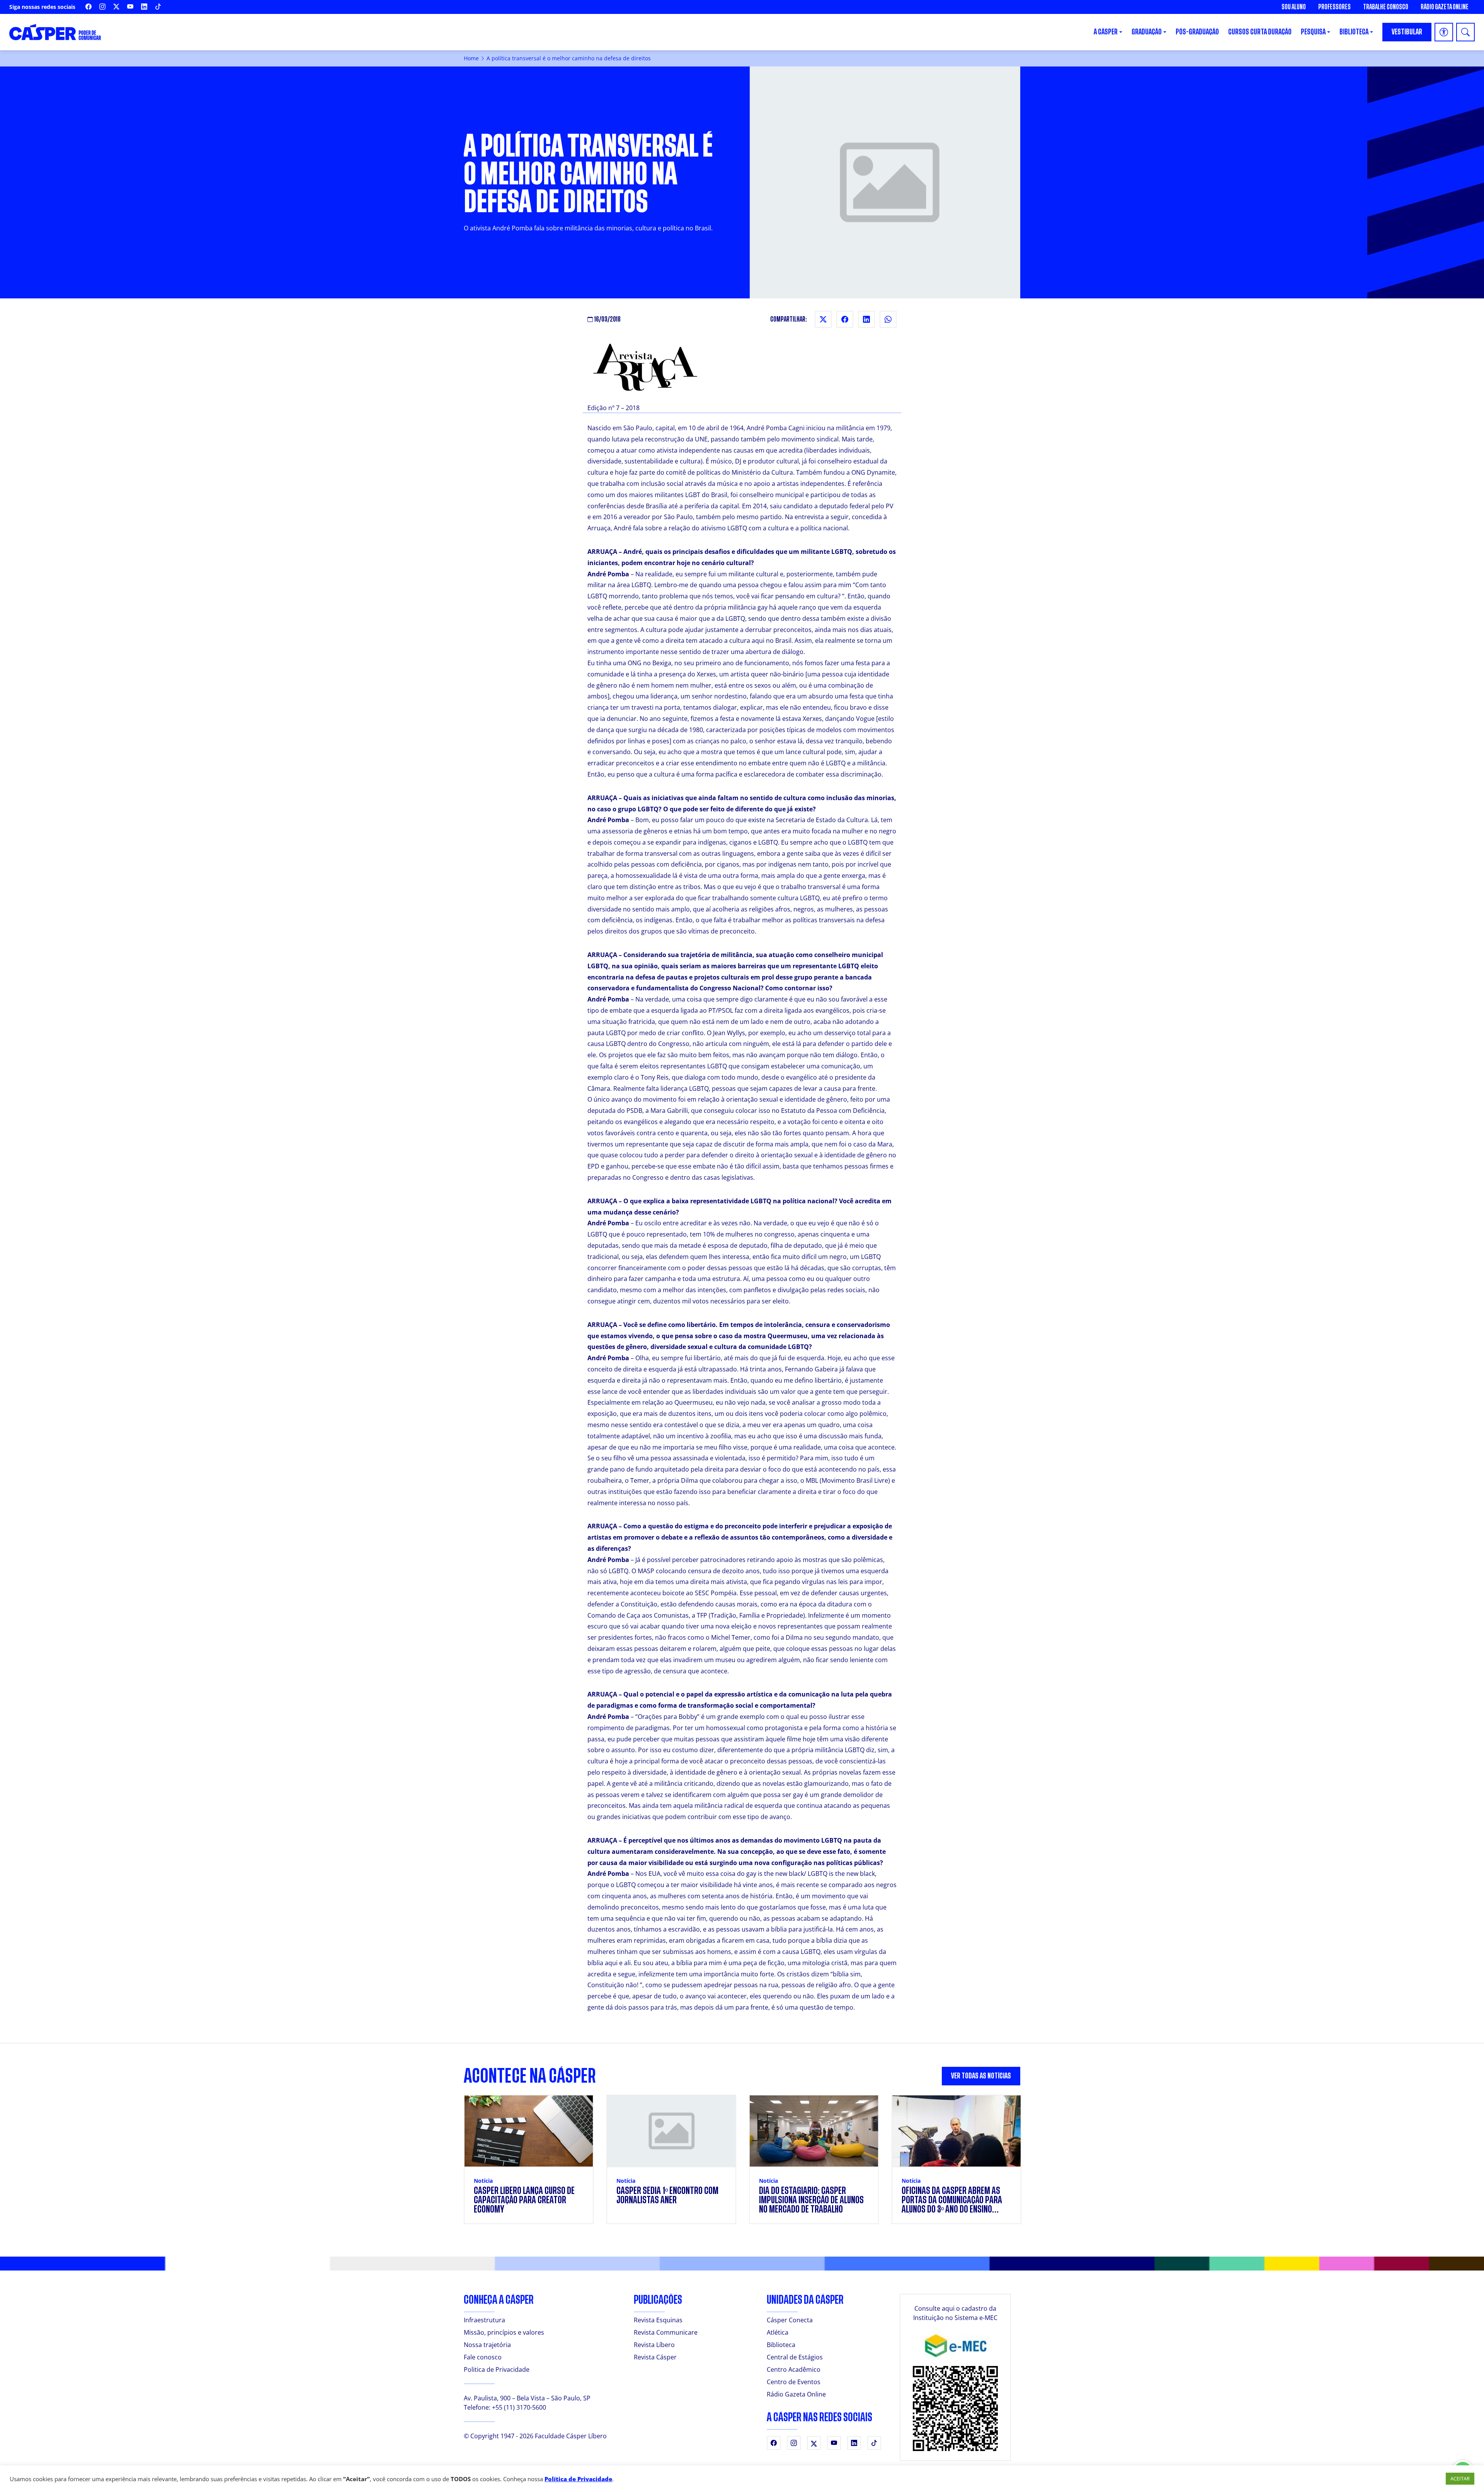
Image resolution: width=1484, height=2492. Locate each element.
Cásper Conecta (790, 2320)
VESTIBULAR (1407, 32)
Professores (1334, 7)
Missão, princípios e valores (504, 2332)
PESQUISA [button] (1313, 32)
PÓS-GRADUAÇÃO (1197, 32)
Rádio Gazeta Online (1445, 7)
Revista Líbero (654, 2345)
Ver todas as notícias (981, 2076)
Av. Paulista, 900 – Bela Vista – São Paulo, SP (527, 2398)
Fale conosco (483, 2357)
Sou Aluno (1294, 7)
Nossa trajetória (487, 2345)
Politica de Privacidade (497, 2369)
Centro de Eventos (794, 2382)
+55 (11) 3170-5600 (519, 2407)
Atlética (778, 2332)
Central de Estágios (795, 2357)
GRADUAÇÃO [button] (1147, 32)
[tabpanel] (742, 2164)
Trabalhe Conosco (1386, 7)
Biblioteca (781, 2345)
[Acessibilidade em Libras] (1444, 32)
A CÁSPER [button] (1106, 32)
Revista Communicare (666, 2332)
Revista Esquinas (658, 2320)
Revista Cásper (655, 2357)
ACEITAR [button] (1460, 2478)
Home (471, 58)
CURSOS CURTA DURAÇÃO (1260, 32)
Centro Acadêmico (794, 2369)
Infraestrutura (484, 2320)
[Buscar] (1465, 32)
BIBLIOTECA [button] (1354, 32)
